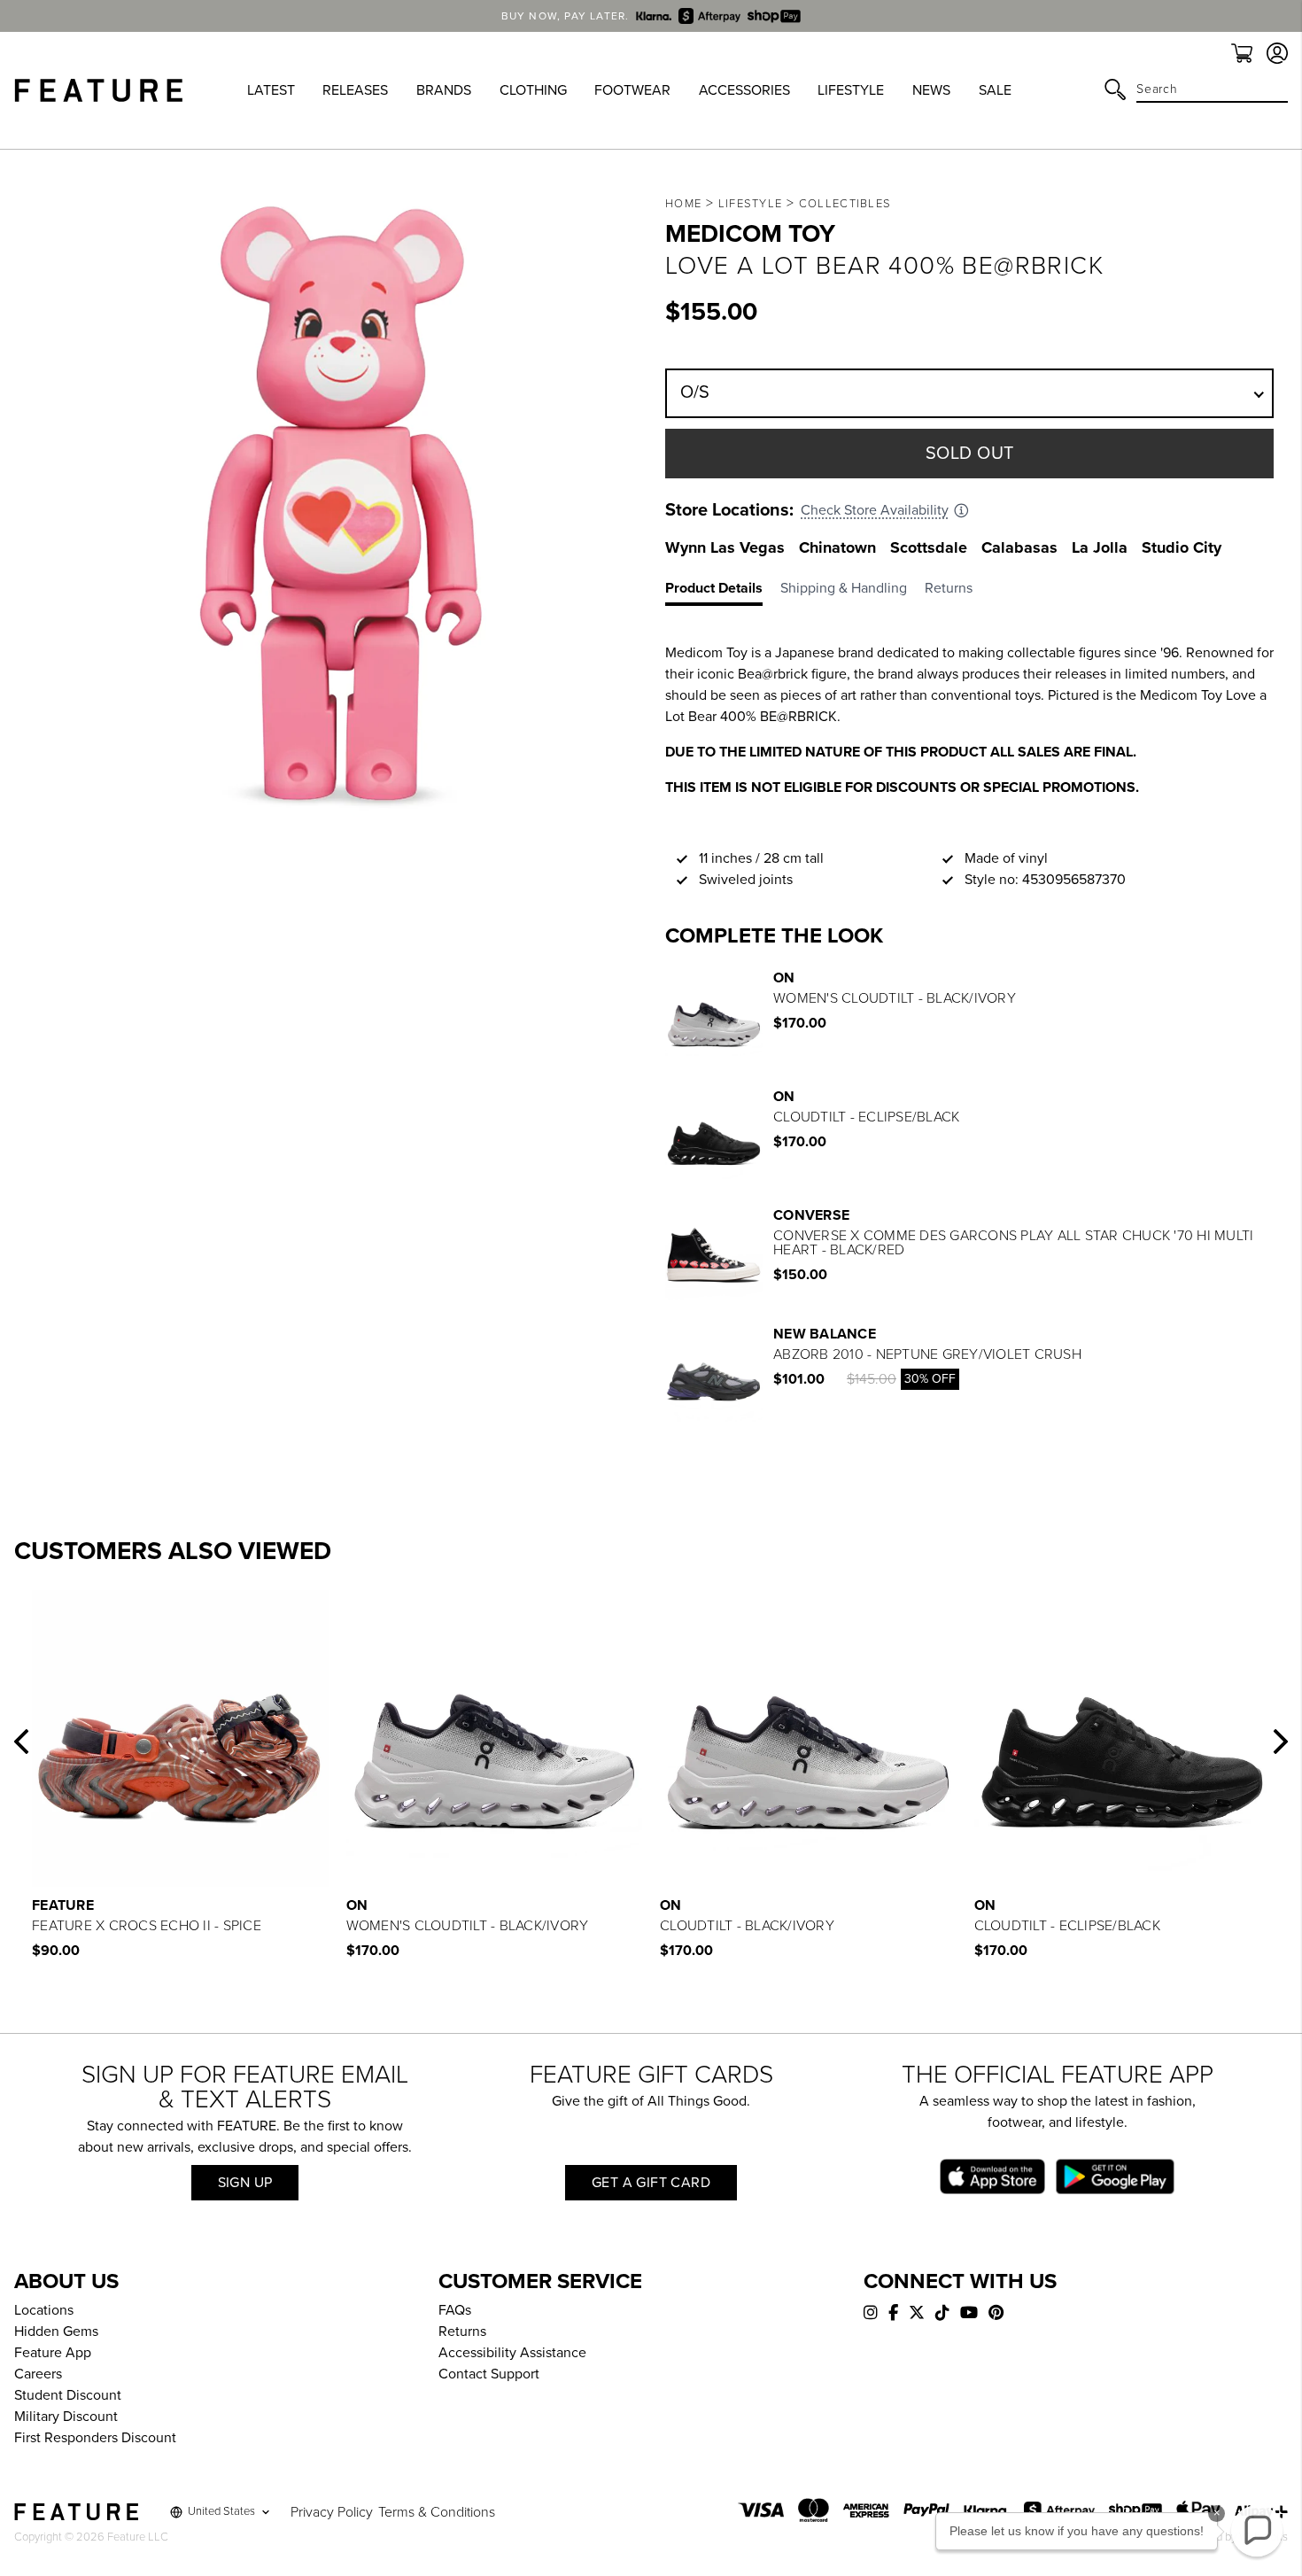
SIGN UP (245, 2183)
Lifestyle (751, 204)
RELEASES (355, 90)
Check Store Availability (875, 510)
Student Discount (68, 2395)
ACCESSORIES (744, 90)
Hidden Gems (56, 2332)
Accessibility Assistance (512, 2353)
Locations (44, 2310)
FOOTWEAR (632, 90)
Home (683, 204)
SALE (995, 90)
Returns (462, 2332)
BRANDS (444, 90)
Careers (38, 2374)
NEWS (931, 90)
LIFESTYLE (851, 90)
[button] (21, 1742)
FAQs (455, 2310)
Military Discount (66, 2417)
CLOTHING (533, 90)
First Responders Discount (95, 2438)
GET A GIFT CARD (651, 2183)
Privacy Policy (332, 2512)
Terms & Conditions (437, 2512)
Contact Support (489, 2374)
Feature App (53, 2353)
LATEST (271, 90)
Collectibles (845, 204)
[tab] (723, 592)
